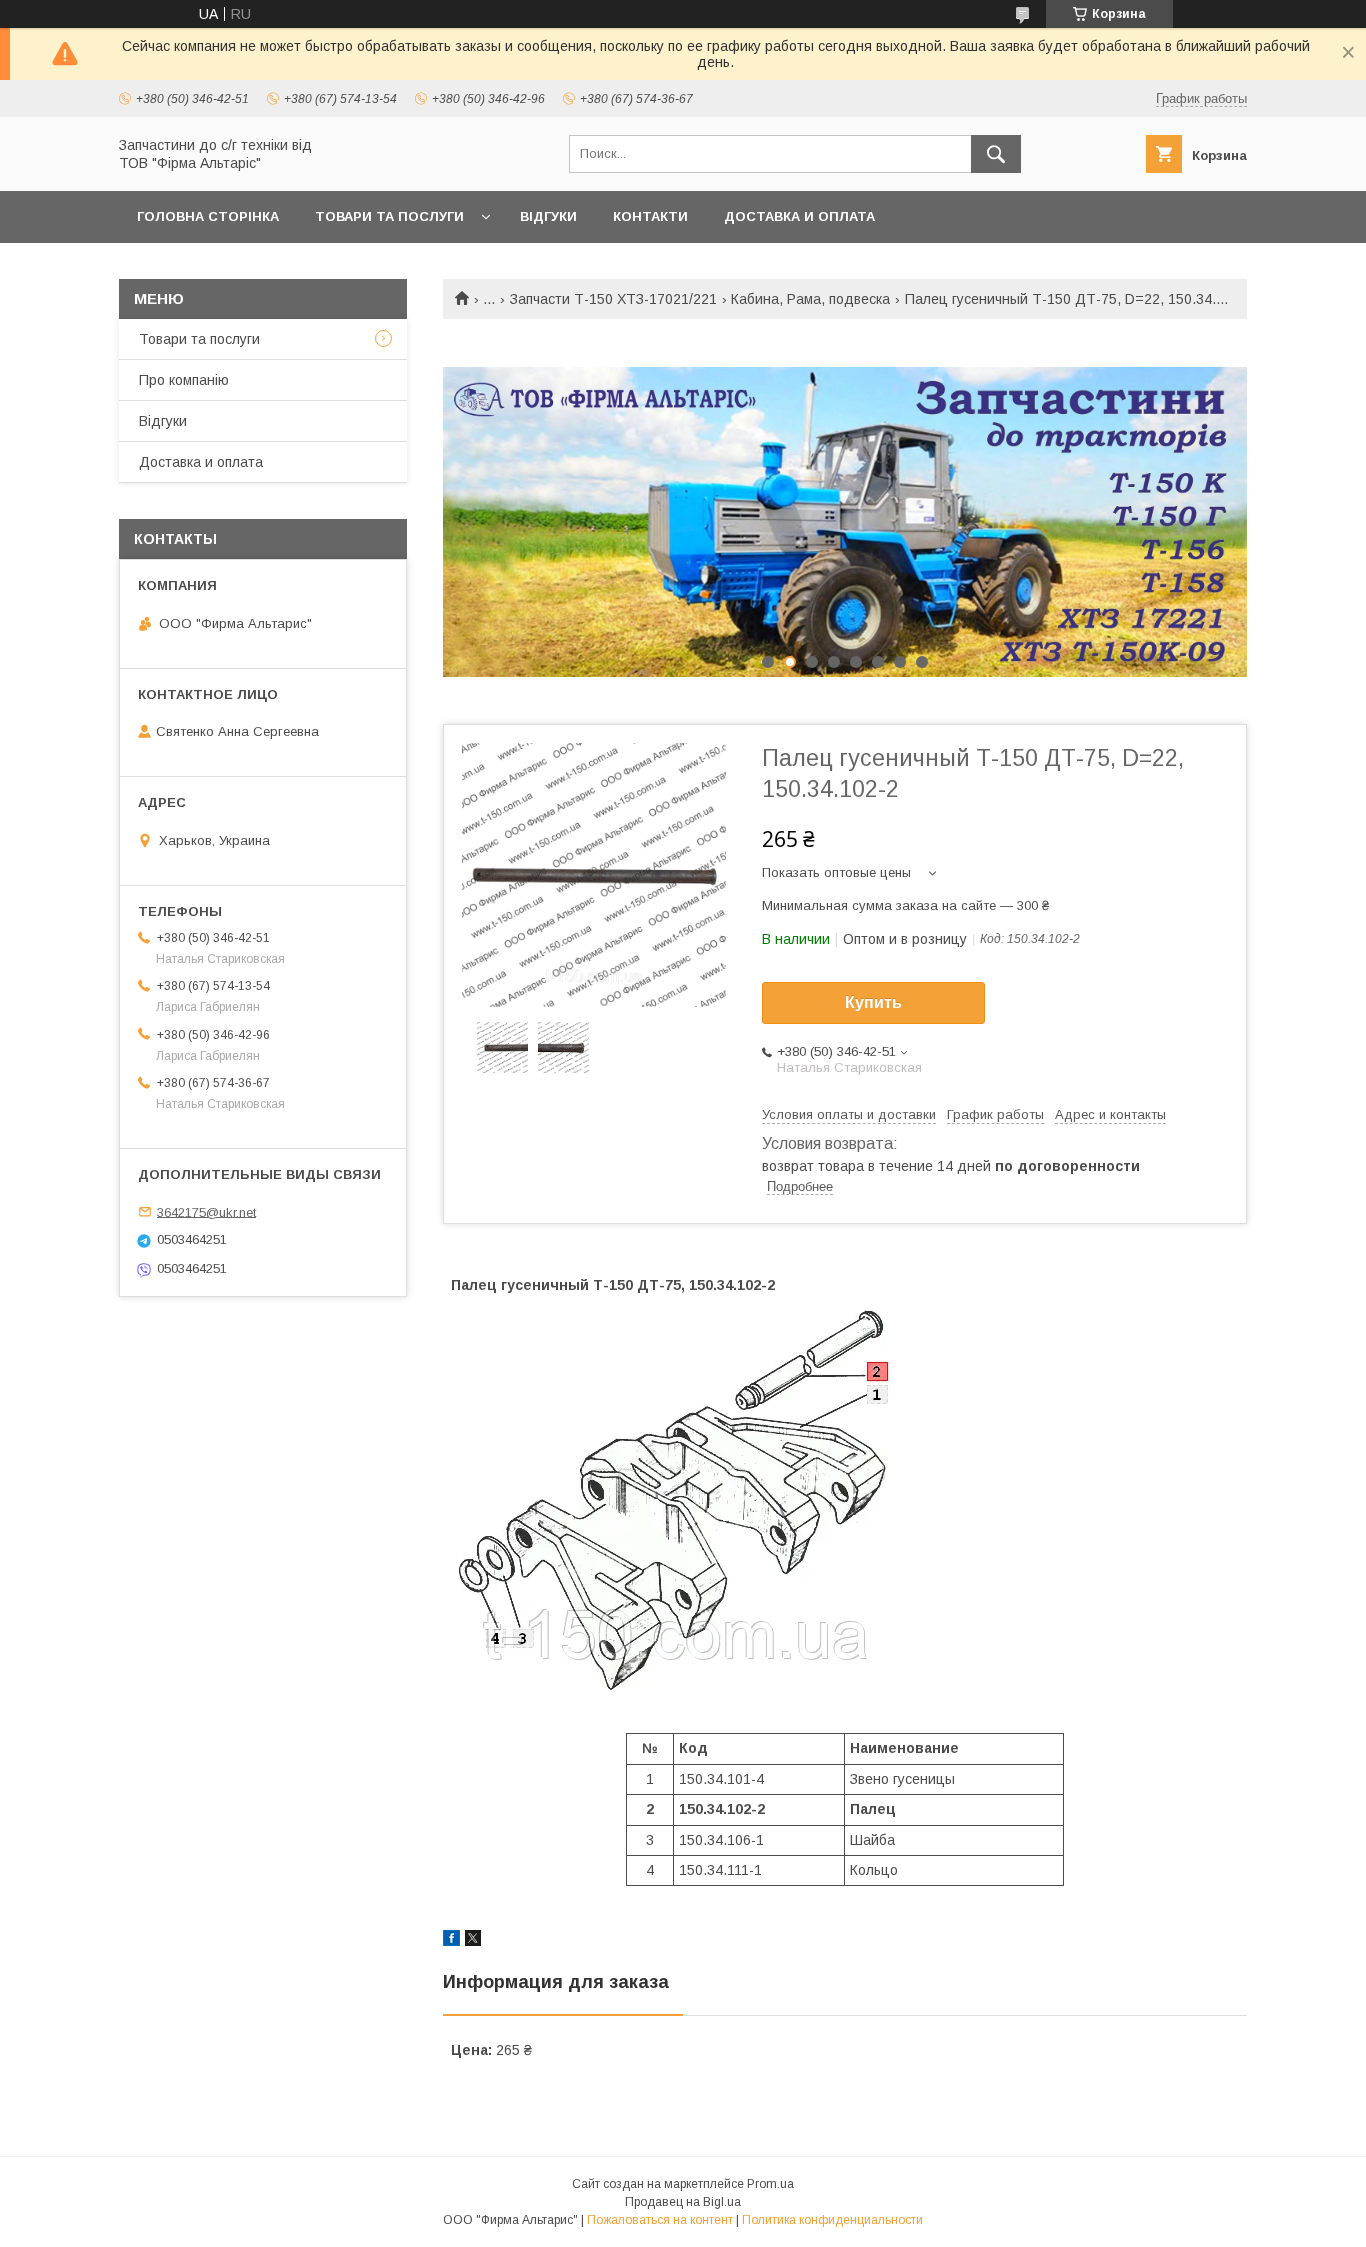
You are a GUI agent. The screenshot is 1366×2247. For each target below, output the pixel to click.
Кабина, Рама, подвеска (810, 299)
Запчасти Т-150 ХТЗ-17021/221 (613, 299)
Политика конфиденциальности (832, 2220)
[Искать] (996, 154)
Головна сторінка (208, 216)
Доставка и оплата (799, 216)
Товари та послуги (389, 216)
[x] (473, 1941)
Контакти (650, 216)
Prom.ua (770, 2184)
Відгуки (548, 216)
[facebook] (451, 1941)
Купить (873, 1002)
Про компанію (184, 380)
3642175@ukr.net (206, 1211)
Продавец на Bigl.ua (683, 2202)
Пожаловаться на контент (660, 2220)
